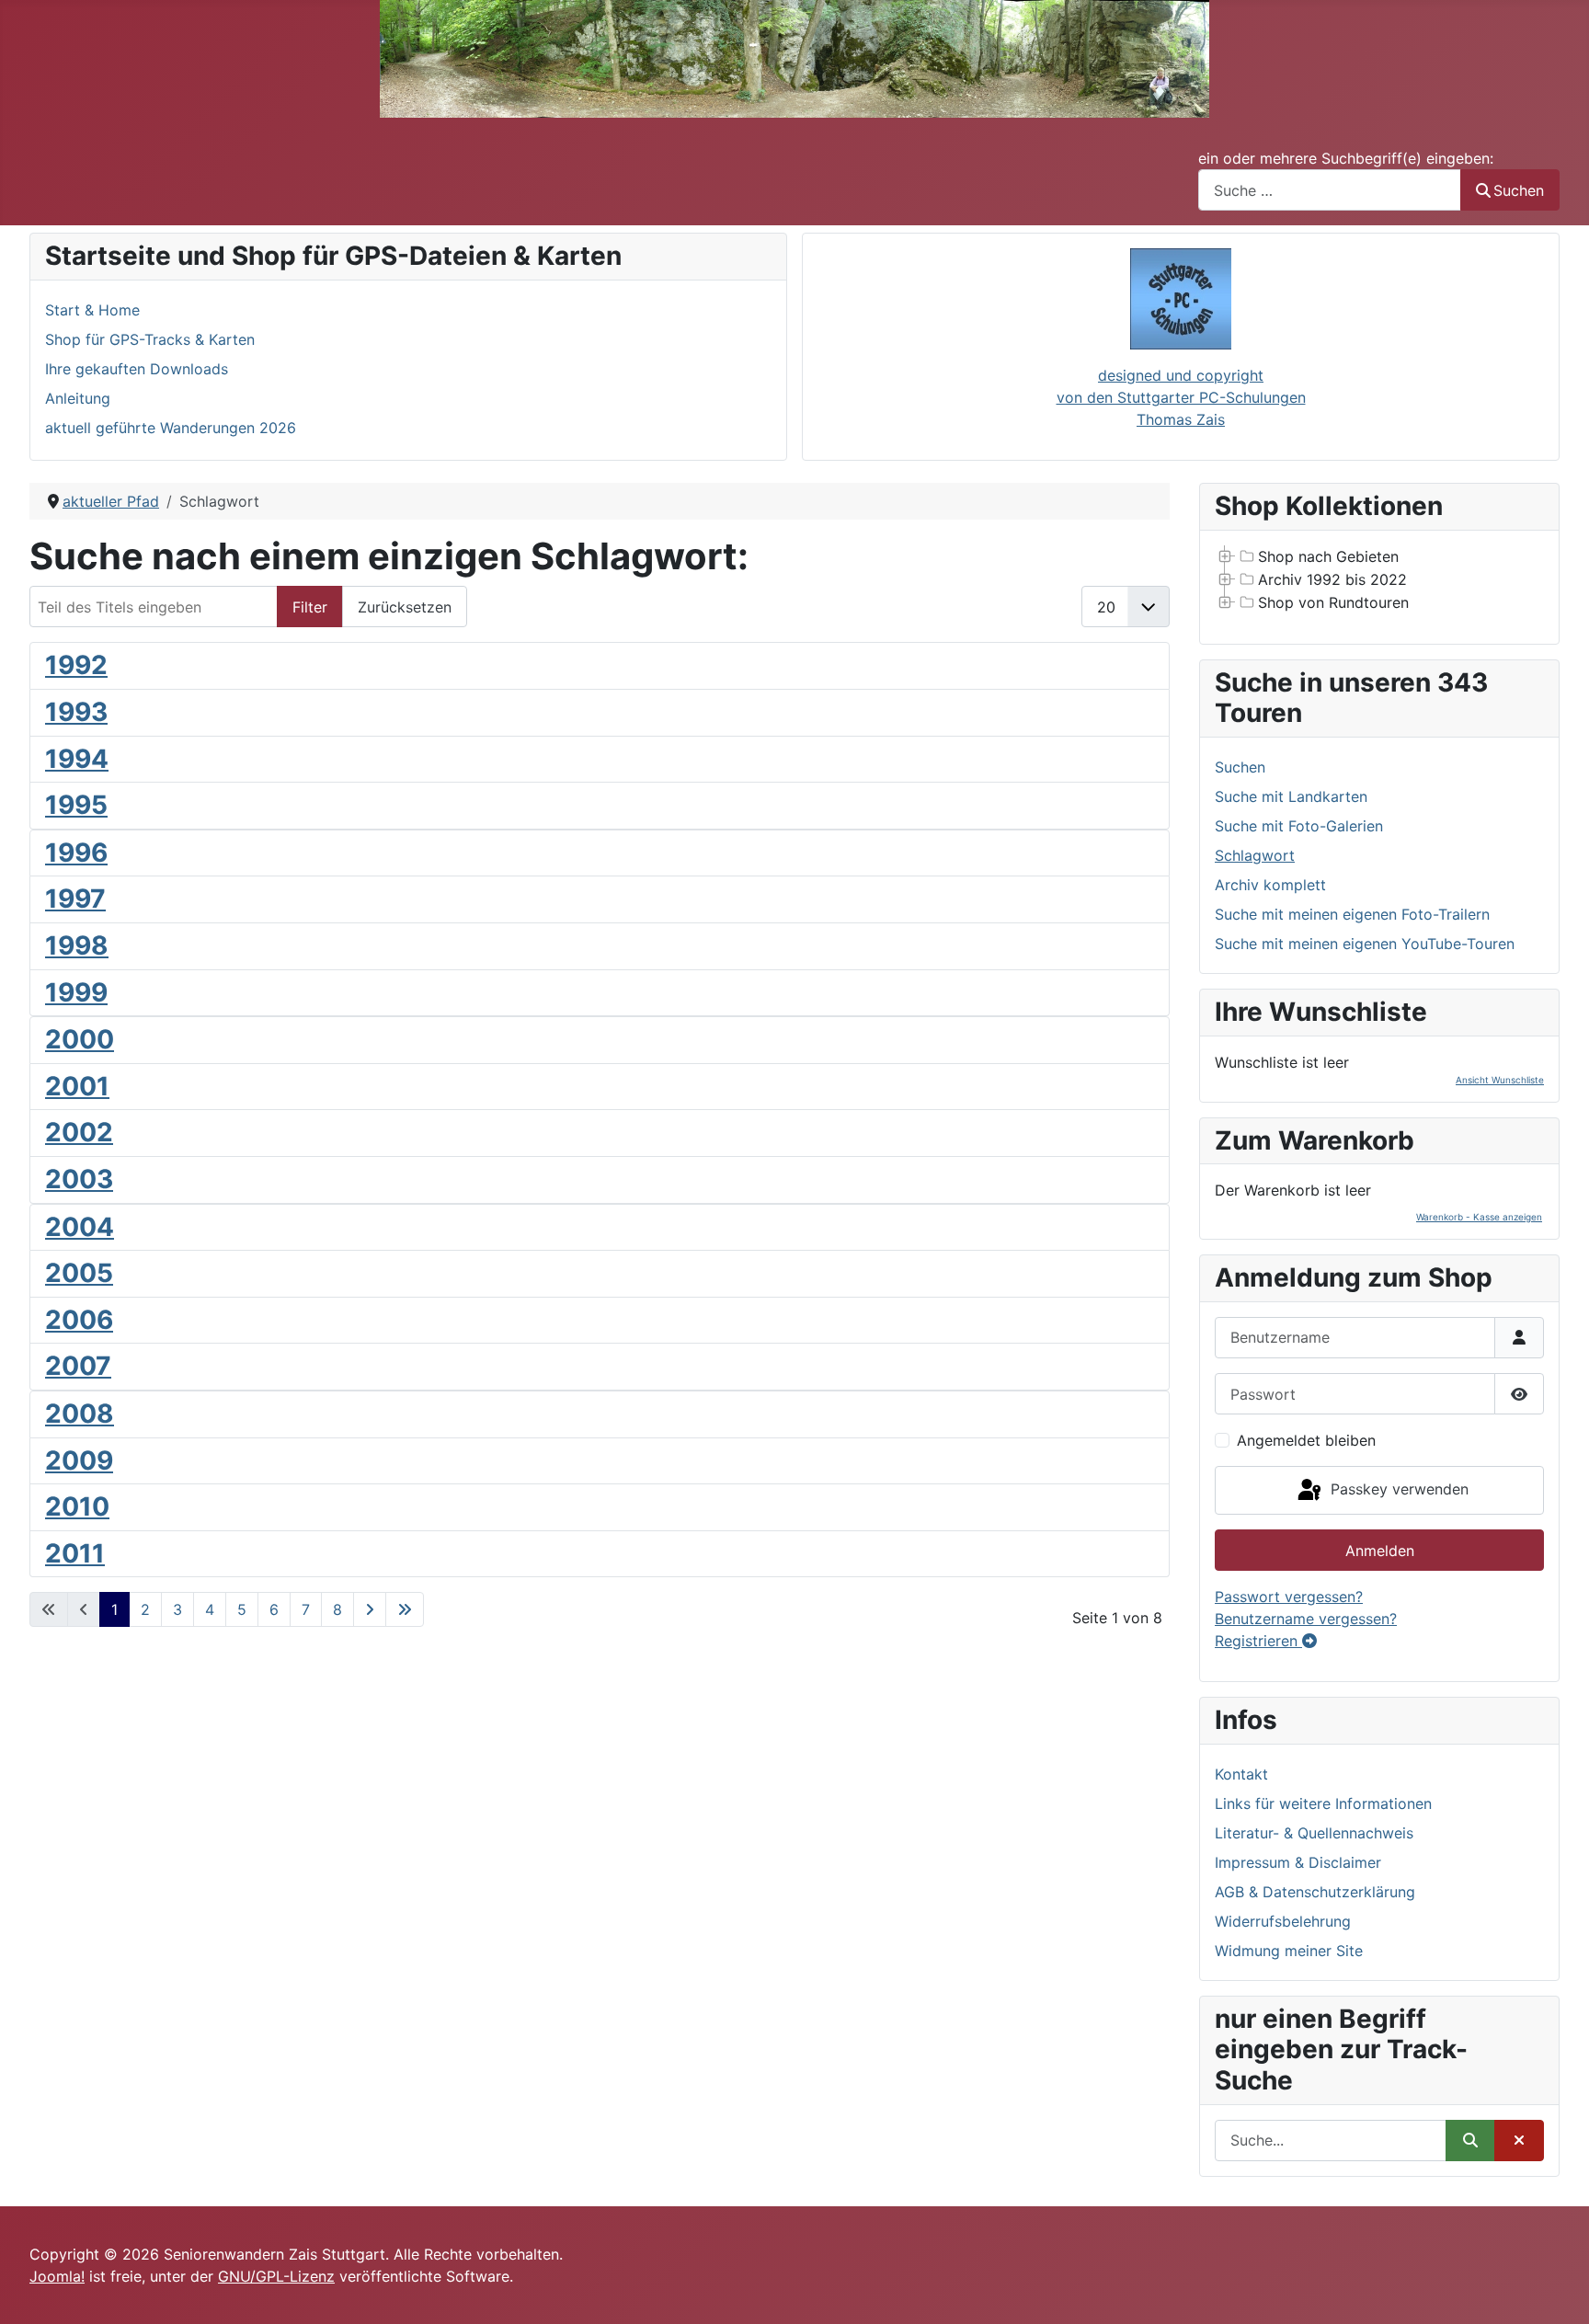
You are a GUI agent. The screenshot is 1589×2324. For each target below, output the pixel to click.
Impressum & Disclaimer (1298, 1862)
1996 (76, 853)
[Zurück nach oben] (1557, 2290)
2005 (79, 1273)
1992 (76, 665)
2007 (78, 1366)
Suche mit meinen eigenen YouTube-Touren (1365, 944)
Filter (310, 607)
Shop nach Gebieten (1328, 556)
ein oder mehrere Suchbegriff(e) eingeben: (1346, 158)
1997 (75, 899)
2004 (80, 1227)
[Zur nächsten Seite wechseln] (370, 1609)
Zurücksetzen (405, 607)
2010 (77, 1506)
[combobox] (1330, 190)
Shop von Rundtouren (1333, 602)
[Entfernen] (1519, 2141)
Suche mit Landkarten (1291, 796)
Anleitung (78, 398)
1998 (77, 945)
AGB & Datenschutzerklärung (1315, 1892)
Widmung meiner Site (1289, 1951)
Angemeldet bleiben (1306, 1440)
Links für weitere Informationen (1323, 1803)
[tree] (1379, 580)
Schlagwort (1255, 855)
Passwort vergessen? (1289, 1597)
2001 (77, 1086)
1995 (76, 805)
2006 (79, 1320)
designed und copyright (1181, 375)
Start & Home (92, 310)
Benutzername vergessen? (1306, 1619)
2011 (75, 1553)
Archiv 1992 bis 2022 (1332, 579)
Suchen (1519, 190)
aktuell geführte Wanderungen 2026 (171, 428)
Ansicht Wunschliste (1500, 1080)
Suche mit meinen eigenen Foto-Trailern (1352, 914)
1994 (77, 759)
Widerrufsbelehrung (1283, 1921)
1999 (76, 992)
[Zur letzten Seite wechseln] (405, 1609)
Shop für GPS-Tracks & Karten (150, 339)
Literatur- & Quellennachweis (1314, 1833)
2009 (79, 1460)
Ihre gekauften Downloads (137, 369)
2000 (80, 1039)
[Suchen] (1470, 2141)
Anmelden (1380, 1551)
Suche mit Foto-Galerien (1299, 826)
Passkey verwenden (1397, 1489)
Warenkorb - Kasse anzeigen (1479, 1217)
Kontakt (1241, 1774)
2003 (79, 1179)
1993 (76, 712)
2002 (79, 1132)
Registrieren (1258, 1641)
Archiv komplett (1270, 885)
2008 (80, 1414)
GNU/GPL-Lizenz (276, 2276)
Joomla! (57, 2276)
